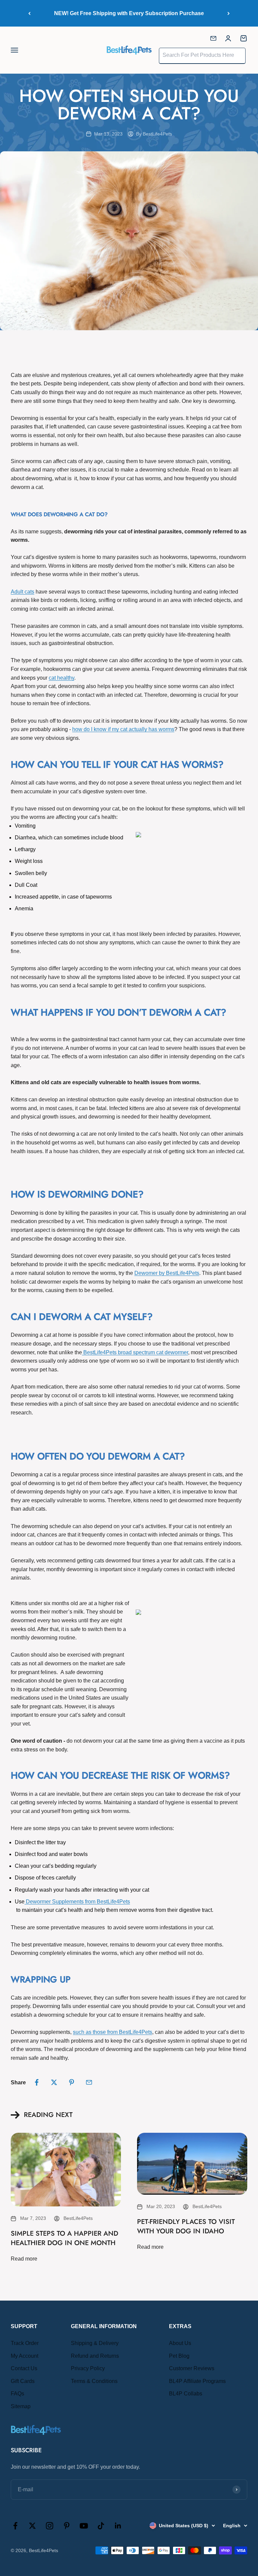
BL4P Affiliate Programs (197, 2381)
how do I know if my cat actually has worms (123, 729)
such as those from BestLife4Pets (113, 2032)
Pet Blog (179, 2356)
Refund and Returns (95, 2356)
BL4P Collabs (186, 2394)
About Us (180, 2343)
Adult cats (23, 592)
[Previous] (29, 13)
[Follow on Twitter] (32, 2526)
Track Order (25, 2343)
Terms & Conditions (94, 2381)
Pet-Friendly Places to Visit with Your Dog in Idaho (186, 2226)
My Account (25, 2356)
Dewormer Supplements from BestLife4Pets (77, 1902)
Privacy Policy (88, 2368)
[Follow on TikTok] (101, 2526)
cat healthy (61, 678)
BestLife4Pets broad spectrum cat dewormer (135, 1352)
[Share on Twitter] (54, 2082)
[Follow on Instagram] (50, 2526)
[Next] (229, 13)
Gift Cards (23, 2381)
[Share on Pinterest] (72, 2082)
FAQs (17, 2394)
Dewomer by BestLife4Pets (167, 1273)
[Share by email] (89, 2082)
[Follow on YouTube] (84, 2526)
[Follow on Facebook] (15, 2526)
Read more (24, 2259)
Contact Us (24, 2368)
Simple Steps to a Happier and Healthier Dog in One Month (64, 2238)
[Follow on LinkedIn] (118, 2526)
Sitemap (21, 2406)
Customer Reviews (192, 2368)
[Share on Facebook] (37, 2082)
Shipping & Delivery (95, 2343)
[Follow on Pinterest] (67, 2526)
